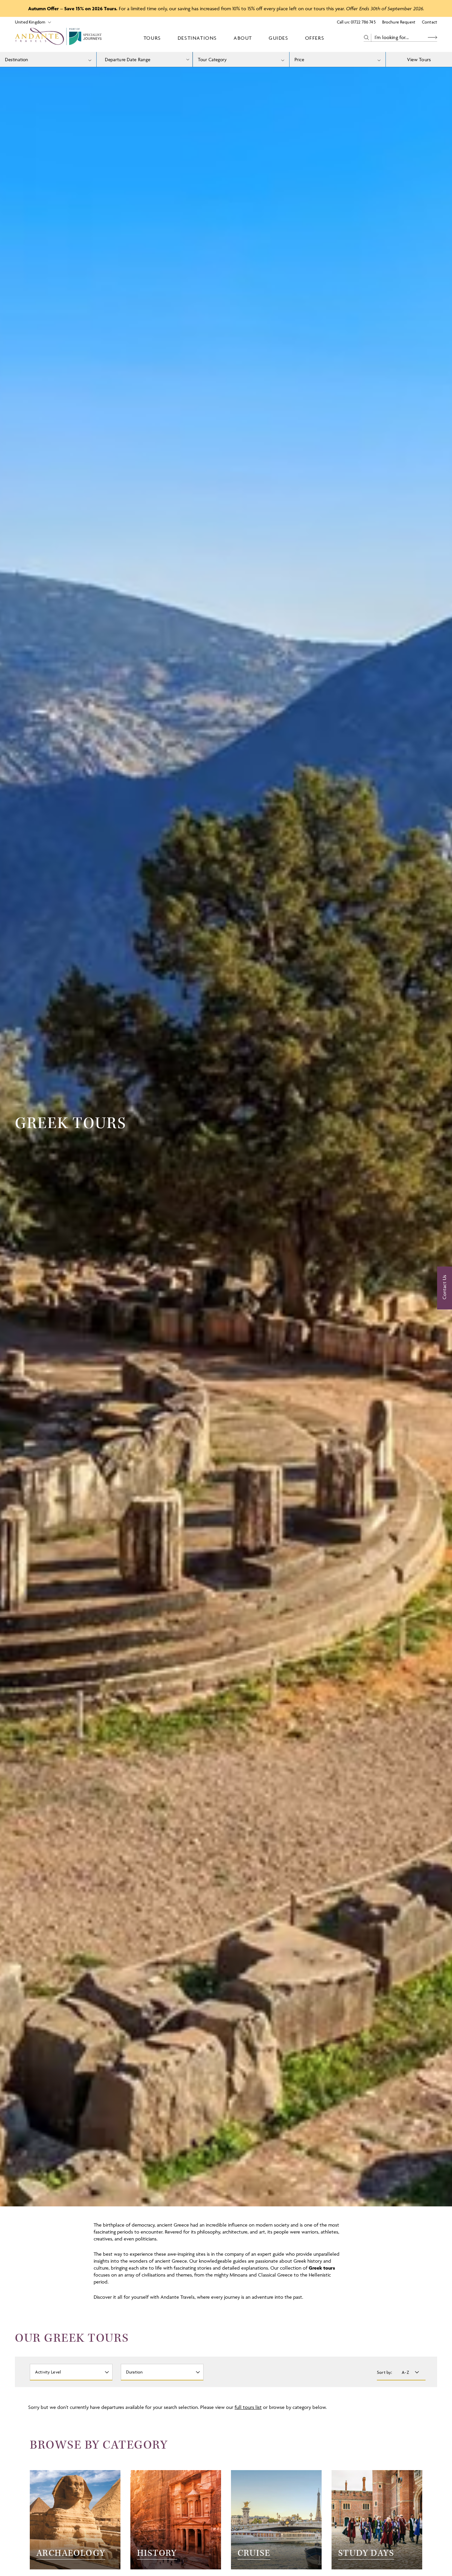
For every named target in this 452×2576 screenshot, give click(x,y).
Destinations (197, 38)
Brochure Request (399, 22)
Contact (429, 22)
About (243, 38)
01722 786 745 (363, 22)
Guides (279, 38)
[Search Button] (432, 38)
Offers (315, 38)
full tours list (248, 2407)
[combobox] (48, 59)
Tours (152, 38)
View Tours (419, 59)
